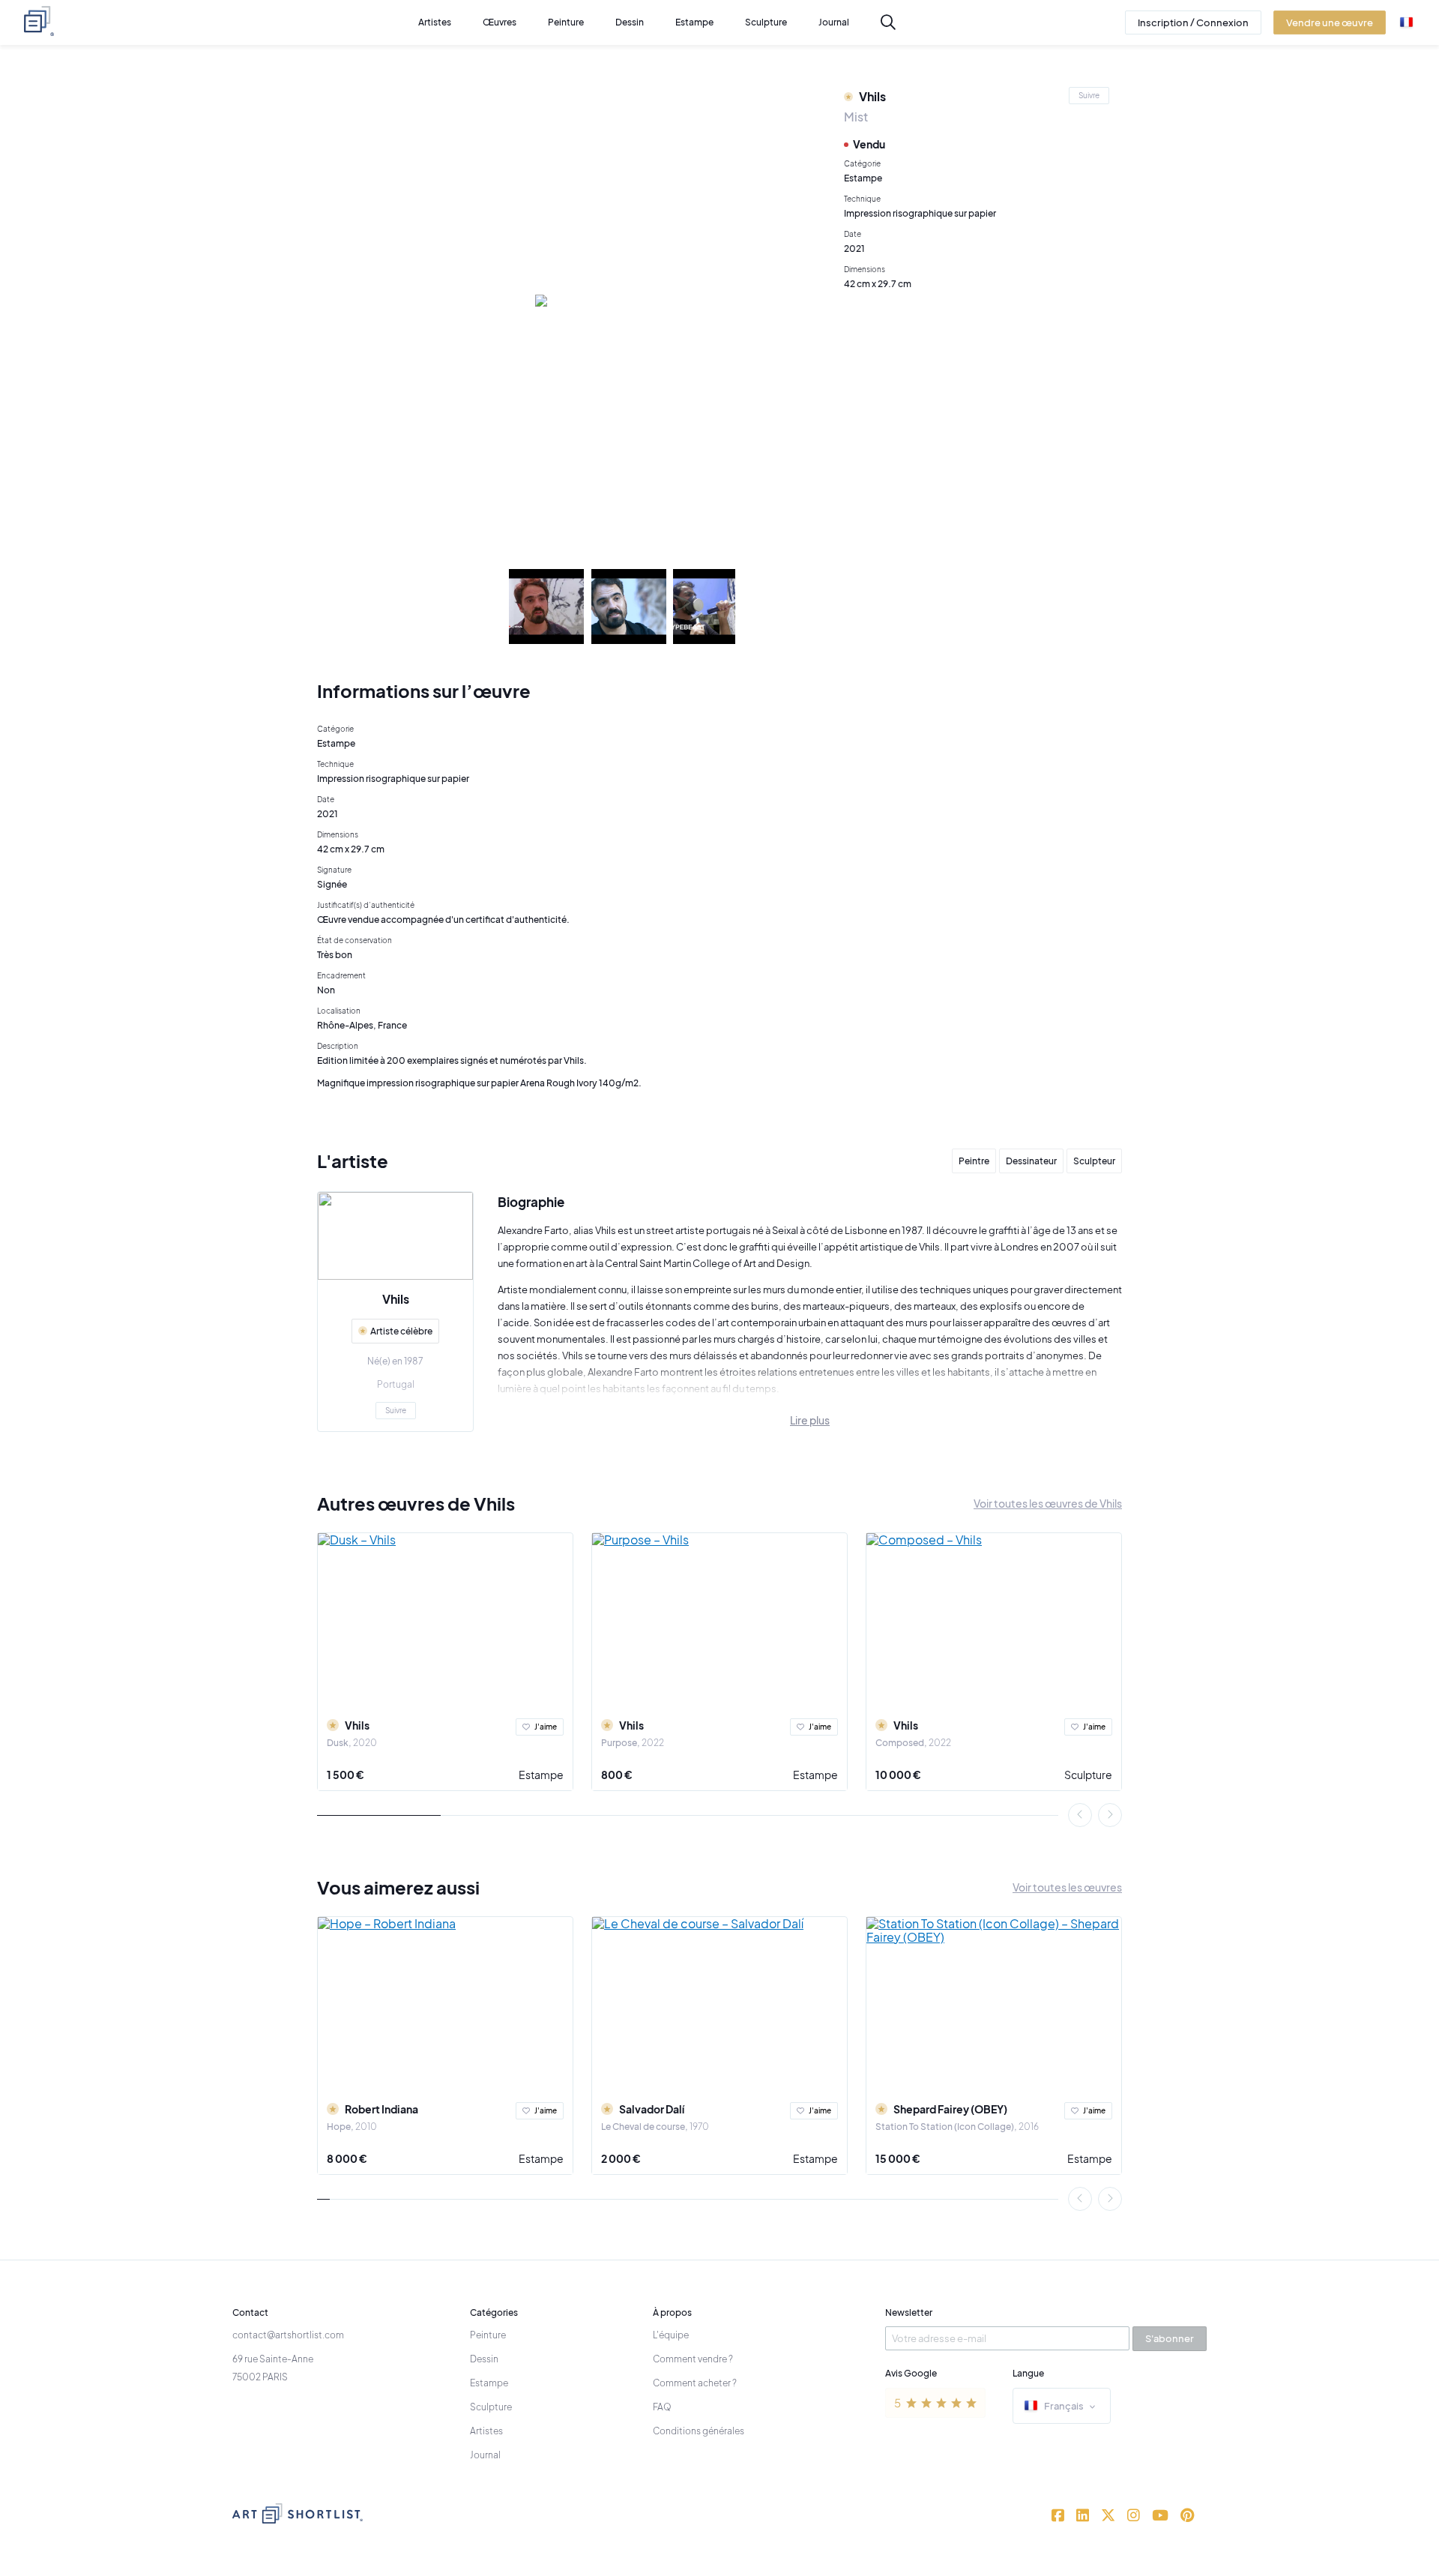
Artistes (486, 2431)
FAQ (662, 2407)
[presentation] (1080, 1815)
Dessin (484, 2359)
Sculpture (1088, 1775)
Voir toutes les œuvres (1067, 1887)
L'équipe (671, 2335)
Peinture (488, 2335)
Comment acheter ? (695, 2383)
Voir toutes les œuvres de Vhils (1048, 1503)
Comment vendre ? (693, 2359)
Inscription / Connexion (1193, 22)
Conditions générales (699, 2431)
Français (1064, 2406)
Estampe (541, 1775)
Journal (485, 2455)
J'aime (546, 1727)
